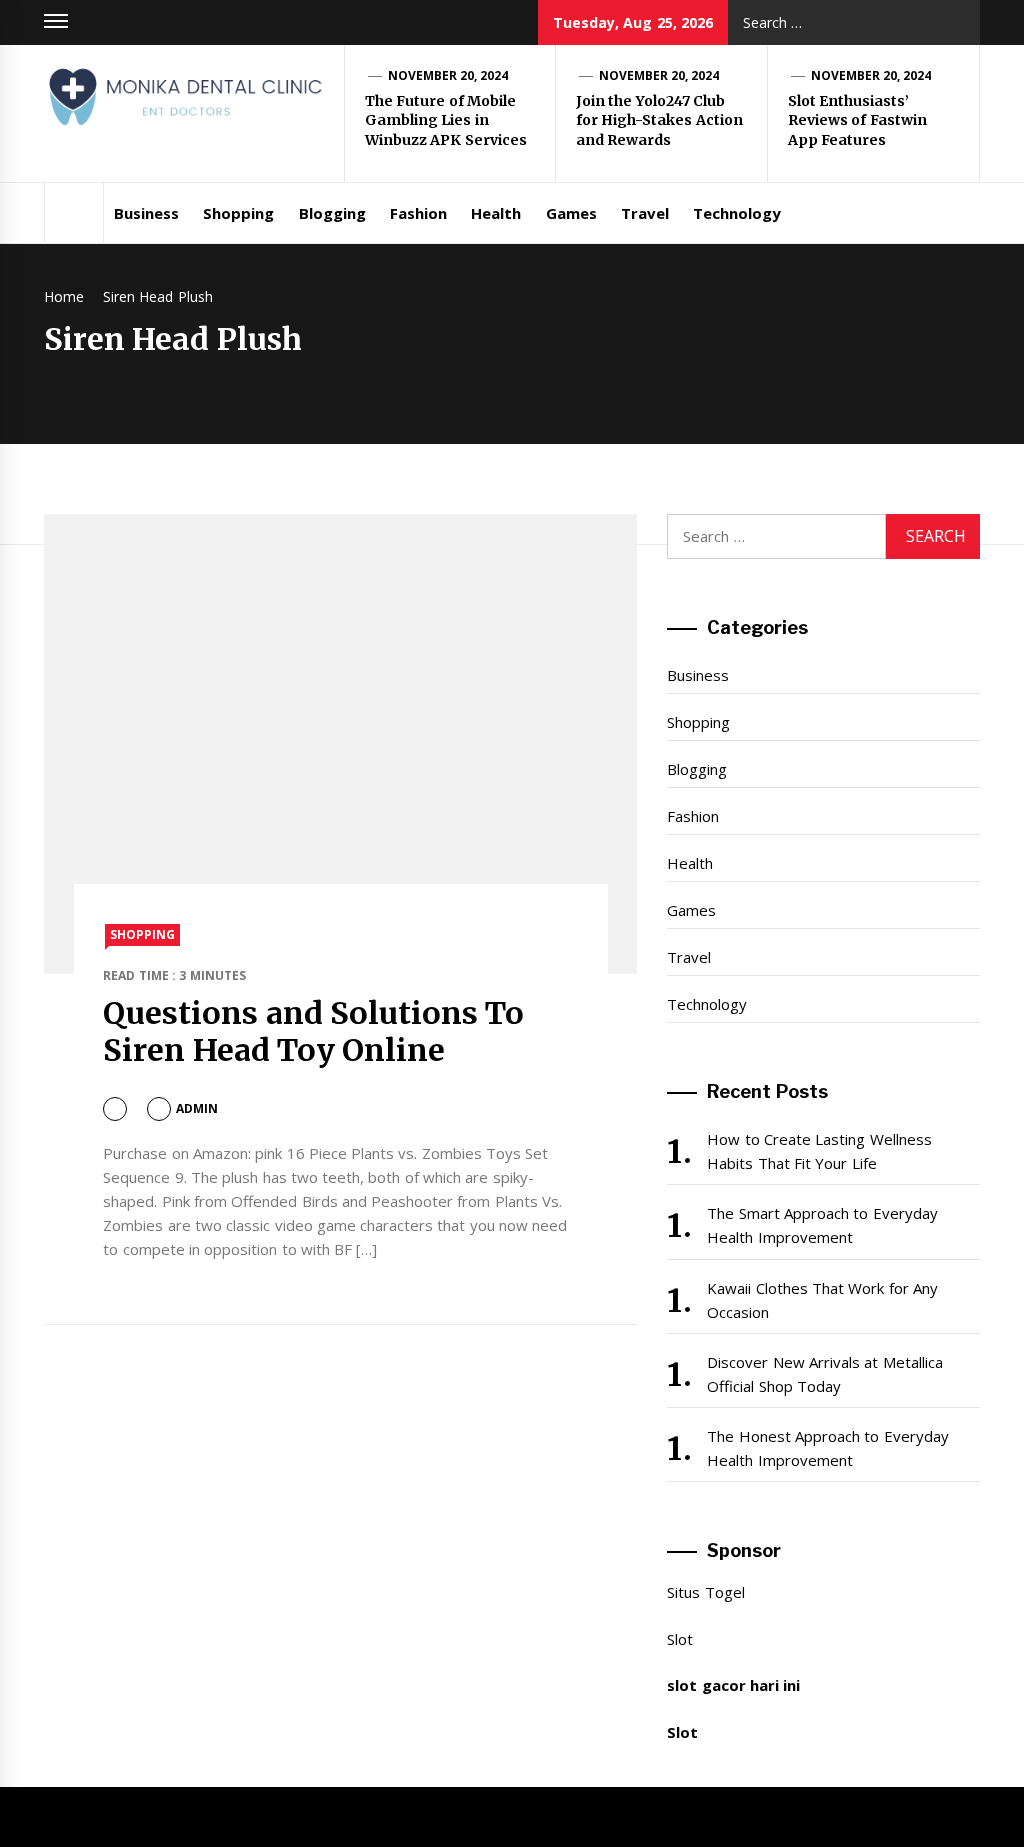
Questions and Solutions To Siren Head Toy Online (313, 1031)
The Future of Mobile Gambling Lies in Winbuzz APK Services (446, 120)
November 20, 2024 (448, 75)
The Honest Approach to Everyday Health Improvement (827, 1448)
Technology (737, 213)
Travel (645, 213)
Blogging (332, 213)
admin (197, 1108)
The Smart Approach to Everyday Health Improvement (822, 1225)
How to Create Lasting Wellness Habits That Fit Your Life (819, 1151)
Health (496, 213)
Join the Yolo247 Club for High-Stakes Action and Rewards (659, 120)
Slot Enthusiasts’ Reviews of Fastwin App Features (857, 120)
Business (146, 213)
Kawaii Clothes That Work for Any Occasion (822, 1300)
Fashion (418, 213)
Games (571, 213)
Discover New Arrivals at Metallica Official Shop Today (824, 1374)
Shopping (238, 213)
